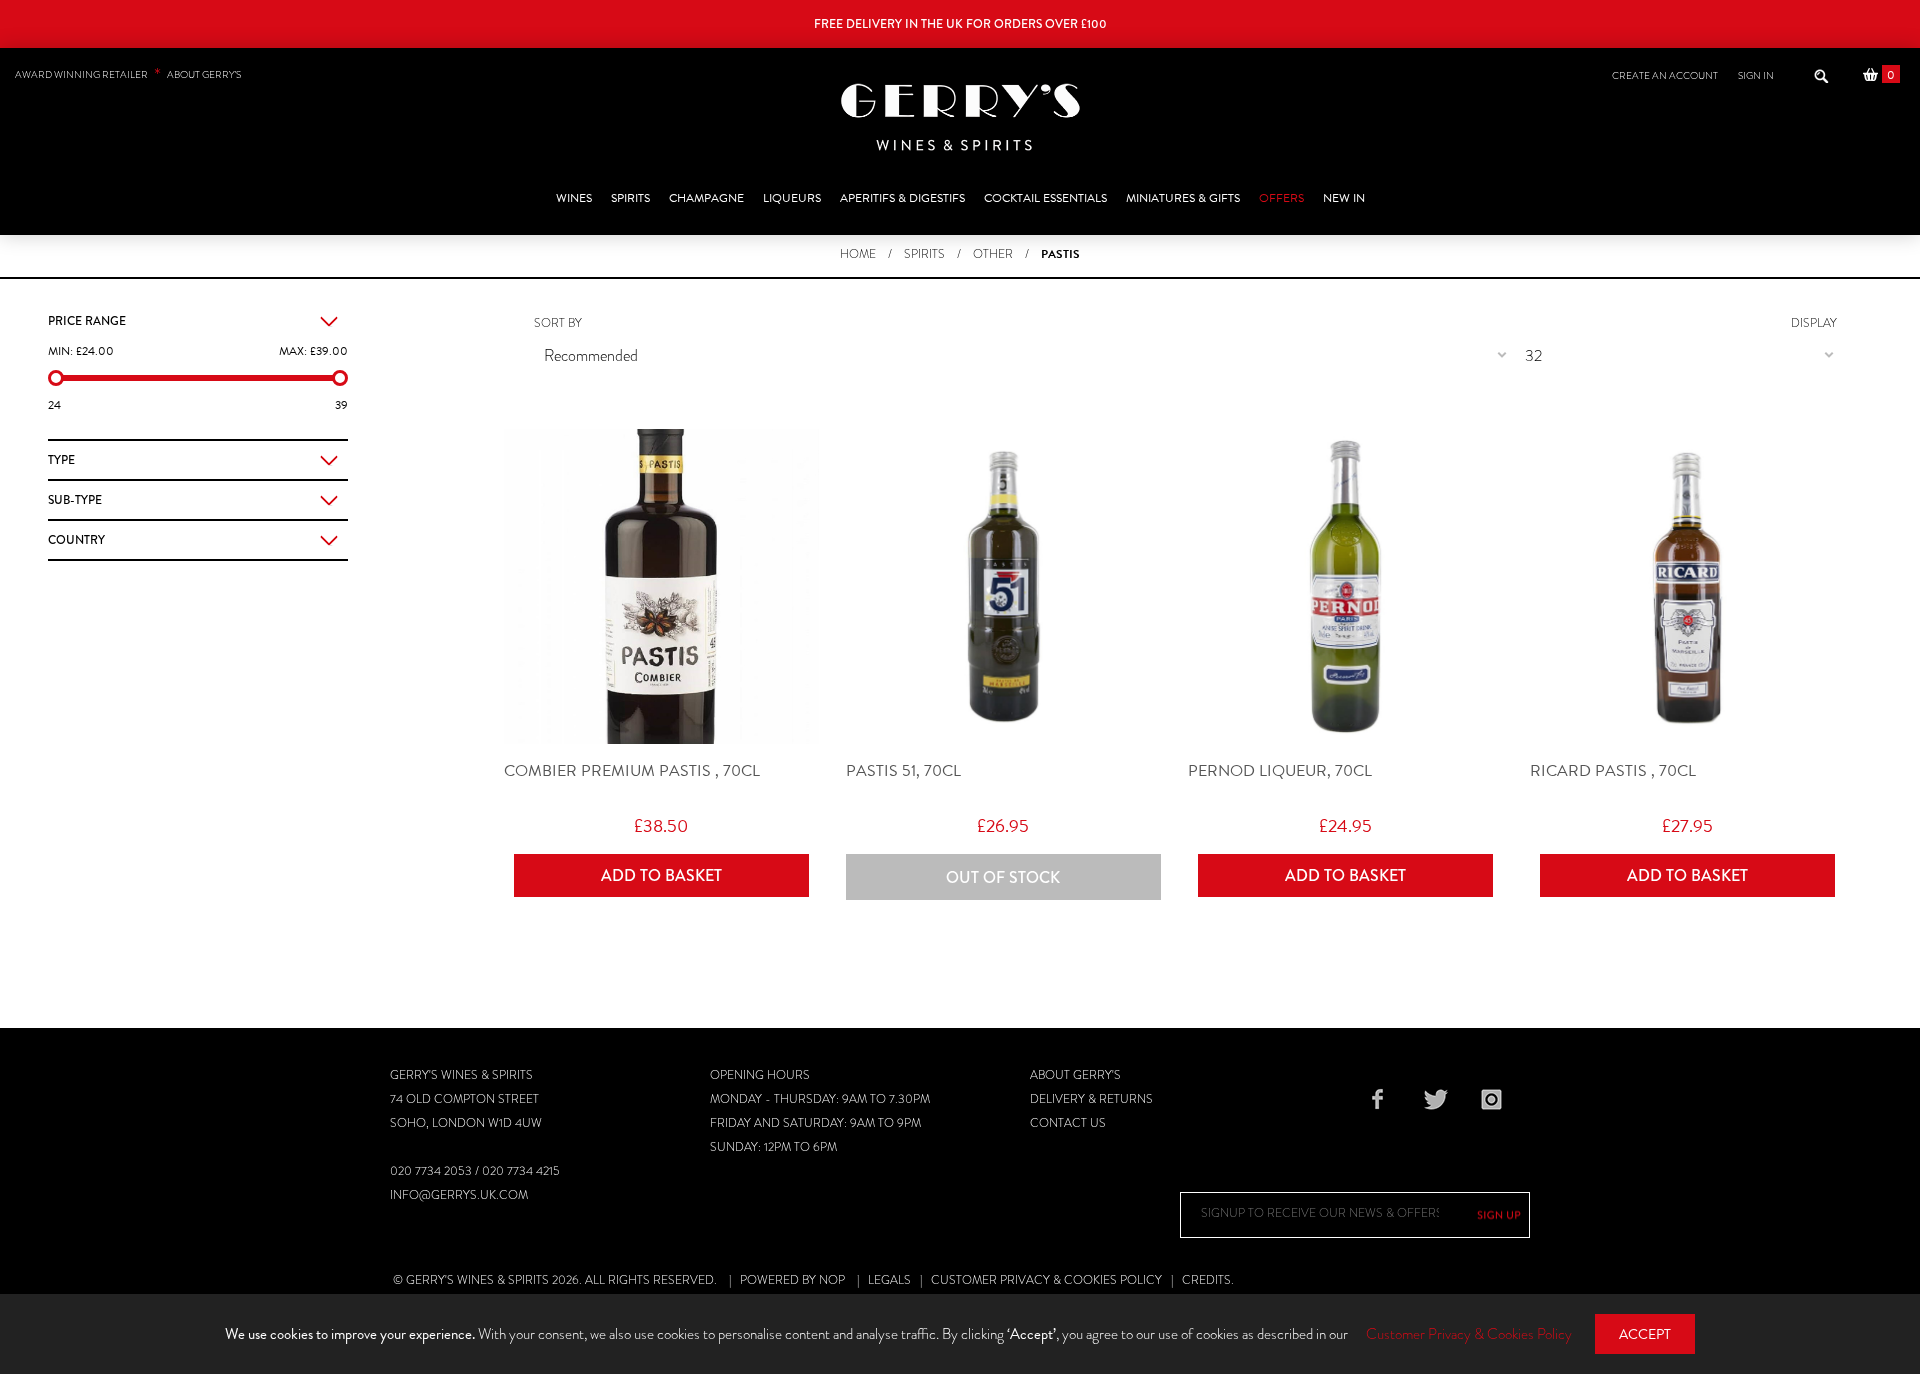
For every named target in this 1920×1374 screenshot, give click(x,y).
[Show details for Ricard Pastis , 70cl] (1687, 586)
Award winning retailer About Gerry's (128, 74)
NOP (832, 1280)
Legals (889, 1280)
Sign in (1756, 75)
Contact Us (1068, 1123)
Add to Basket (661, 875)
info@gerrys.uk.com (459, 1195)
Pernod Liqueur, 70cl (1280, 771)
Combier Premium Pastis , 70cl (632, 771)
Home (858, 254)
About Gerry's (1075, 1075)
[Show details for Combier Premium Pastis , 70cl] (661, 586)
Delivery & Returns (1091, 1099)
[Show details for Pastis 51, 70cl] (1003, 586)
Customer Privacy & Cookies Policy (1046, 1280)
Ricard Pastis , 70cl (1613, 771)
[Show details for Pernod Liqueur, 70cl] (1345, 586)
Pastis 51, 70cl (903, 771)
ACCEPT (1645, 1334)
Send (1499, 1215)
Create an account (1665, 75)
